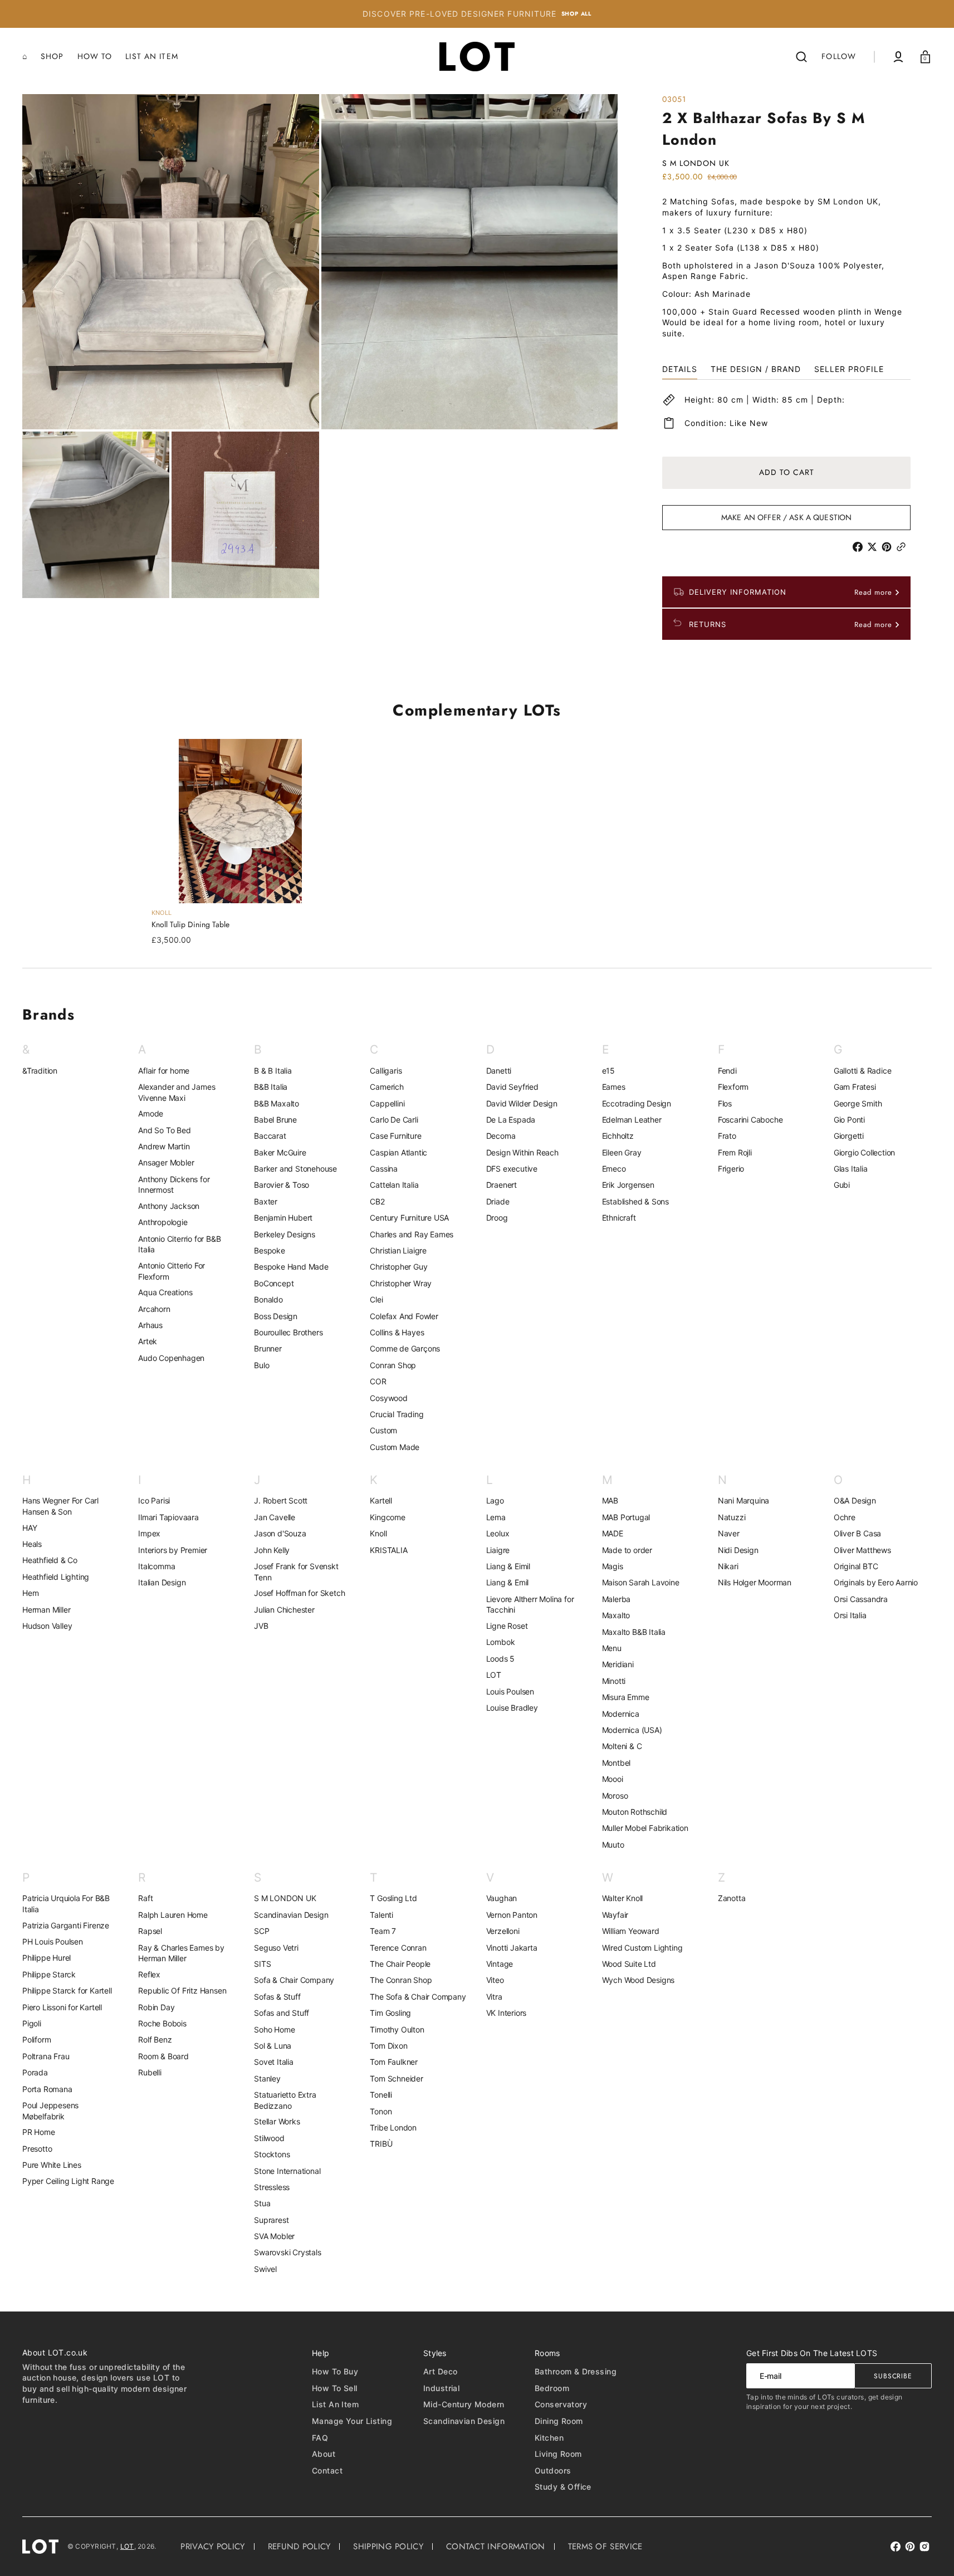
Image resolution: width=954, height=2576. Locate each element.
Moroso (615, 1796)
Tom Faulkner (394, 2062)
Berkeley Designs (285, 1234)
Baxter (266, 1201)
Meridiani (618, 1664)
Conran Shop (393, 1365)
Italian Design (162, 1582)
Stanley (267, 2078)
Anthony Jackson (169, 1206)
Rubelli (150, 2072)
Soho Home (274, 2029)
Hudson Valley (47, 1626)
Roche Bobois (162, 2023)
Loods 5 (501, 1659)
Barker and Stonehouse (295, 1169)
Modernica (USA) (632, 1730)
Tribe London (393, 2127)
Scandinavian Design (291, 1915)
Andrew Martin (164, 1146)
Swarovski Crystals (287, 2252)
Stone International (287, 2171)
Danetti (499, 1071)
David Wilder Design (522, 1103)
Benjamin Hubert (283, 1218)
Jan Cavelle (275, 1517)
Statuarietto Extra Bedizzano (285, 2100)
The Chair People (400, 1964)
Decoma (501, 1136)
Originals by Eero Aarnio (876, 1582)
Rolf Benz (155, 2039)
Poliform (36, 2039)
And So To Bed (164, 1130)
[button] (801, 57)
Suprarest (271, 2220)
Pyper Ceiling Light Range (68, 2181)
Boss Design (276, 1316)
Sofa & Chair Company (294, 1980)
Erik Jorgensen (628, 1185)
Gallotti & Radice (863, 1071)
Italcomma (156, 1566)
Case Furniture (395, 1136)
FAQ (320, 2438)
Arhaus (150, 1325)
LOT (494, 1675)
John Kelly (272, 1550)
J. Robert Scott (281, 1500)
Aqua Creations (165, 1292)
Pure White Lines (52, 2165)
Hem (30, 1593)
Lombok (501, 1642)
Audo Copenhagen (171, 1358)
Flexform (733, 1087)
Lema (496, 1517)
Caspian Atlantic (398, 1152)
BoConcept (274, 1283)
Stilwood (269, 2138)
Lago (495, 1500)
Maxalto (616, 1615)
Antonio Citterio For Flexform (172, 1271)
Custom (383, 1430)
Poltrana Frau (46, 2056)
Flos (725, 1103)
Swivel (265, 2269)
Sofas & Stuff (277, 1997)
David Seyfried (512, 1087)
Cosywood (388, 1398)
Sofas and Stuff (282, 2013)
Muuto (613, 1845)
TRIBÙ (381, 2144)
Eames (614, 1087)
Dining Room (559, 2421)
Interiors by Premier (173, 1550)
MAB (610, 1500)
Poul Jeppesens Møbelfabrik (50, 2111)
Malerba (617, 1599)
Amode (151, 1113)
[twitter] (874, 547)
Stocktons (272, 2154)
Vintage (500, 1964)
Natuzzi (732, 1517)
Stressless (272, 2187)
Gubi (842, 1185)
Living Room (558, 2454)
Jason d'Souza (280, 1533)
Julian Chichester (284, 1610)
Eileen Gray (622, 1152)
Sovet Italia (274, 2062)
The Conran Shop (401, 1980)
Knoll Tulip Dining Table (190, 925)
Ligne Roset (507, 1626)
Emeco (614, 1169)
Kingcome (387, 1517)
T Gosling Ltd (393, 1898)
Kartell (381, 1500)
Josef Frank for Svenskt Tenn (296, 1572)
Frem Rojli (735, 1152)
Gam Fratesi (855, 1087)
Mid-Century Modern (464, 2404)
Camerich (387, 1087)
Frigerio (731, 1169)
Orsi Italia (850, 1615)
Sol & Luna (273, 2046)
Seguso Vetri (276, 1948)
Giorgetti (849, 1136)
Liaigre (498, 1550)
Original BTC (856, 1566)
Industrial (441, 2388)
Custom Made (395, 1447)
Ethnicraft (619, 1218)
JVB (261, 1626)
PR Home (39, 2132)
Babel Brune (275, 1120)
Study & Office (563, 2487)
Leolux (498, 1533)
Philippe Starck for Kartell (67, 1990)
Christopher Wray (401, 1283)
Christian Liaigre (398, 1250)
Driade (498, 1201)
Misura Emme (626, 1697)
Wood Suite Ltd (629, 1964)
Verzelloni (503, 1931)
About (324, 2454)
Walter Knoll (623, 1898)
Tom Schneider (396, 2078)
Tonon (381, 2111)
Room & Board (163, 2056)
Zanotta (732, 1898)
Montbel (617, 1763)
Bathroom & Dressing (576, 2371)
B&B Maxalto (277, 1103)
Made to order (627, 1550)
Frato (727, 1136)
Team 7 (383, 1931)
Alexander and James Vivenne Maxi (177, 1092)
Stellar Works (277, 2121)
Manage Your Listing (352, 2421)
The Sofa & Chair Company (418, 1997)
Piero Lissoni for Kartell (62, 2007)
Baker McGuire (280, 1152)
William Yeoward (631, 1931)
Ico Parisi (154, 1500)
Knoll (378, 1533)
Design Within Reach (522, 1152)
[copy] (903, 547)
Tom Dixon (388, 2046)
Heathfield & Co (50, 1560)
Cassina (384, 1169)
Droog (497, 1218)
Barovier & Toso (282, 1185)
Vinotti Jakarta (512, 1948)
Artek (148, 1341)
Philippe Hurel (47, 1958)
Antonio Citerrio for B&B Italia (179, 1244)
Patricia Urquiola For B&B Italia (66, 1904)
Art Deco (440, 2371)
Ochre (845, 1517)
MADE (613, 1533)
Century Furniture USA (409, 1218)
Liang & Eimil (508, 1566)
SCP (261, 1931)
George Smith (858, 1103)
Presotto (37, 2149)
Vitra (494, 1997)
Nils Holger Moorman (755, 1582)
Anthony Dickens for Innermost (174, 1185)
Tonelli (381, 2095)
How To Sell (335, 2388)
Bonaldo (268, 1299)
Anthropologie (163, 1222)
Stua (262, 2203)
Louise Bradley (512, 1708)
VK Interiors (507, 2013)
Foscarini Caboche (750, 1120)
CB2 (377, 1201)
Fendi (727, 1071)
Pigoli (32, 2023)
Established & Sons (635, 1201)
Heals (32, 1544)
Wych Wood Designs (639, 1980)
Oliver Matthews (862, 1550)
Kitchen (549, 2438)
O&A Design (855, 1500)
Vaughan (502, 1898)
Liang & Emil (508, 1582)
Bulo (261, 1365)
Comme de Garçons (405, 1348)
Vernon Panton (512, 1915)
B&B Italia (271, 1087)
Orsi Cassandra (861, 1599)
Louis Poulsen (510, 1691)
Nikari (728, 1566)
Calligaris (386, 1071)
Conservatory (561, 2404)
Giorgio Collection (864, 1152)
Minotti (614, 1681)
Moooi (613, 1779)
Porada (35, 2072)
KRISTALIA (388, 1550)
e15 (608, 1071)
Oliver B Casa (857, 1533)
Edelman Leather (632, 1120)
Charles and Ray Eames (412, 1234)
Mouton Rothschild (635, 1812)
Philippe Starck (49, 1974)
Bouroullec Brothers (288, 1332)
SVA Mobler (274, 2236)
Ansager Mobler (166, 1162)
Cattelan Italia (394, 1185)
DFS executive (512, 1169)
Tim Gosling (390, 2013)
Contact (327, 2470)
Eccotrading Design (637, 1103)
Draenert (502, 1185)
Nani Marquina (743, 1500)
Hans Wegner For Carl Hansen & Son (60, 1506)
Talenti (381, 1915)
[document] (320, 346)
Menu (612, 1648)
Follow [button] (839, 56)
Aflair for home (164, 1071)
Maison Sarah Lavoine (641, 1582)
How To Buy (335, 2371)
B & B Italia (273, 1071)
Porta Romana (47, 2089)
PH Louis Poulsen (53, 1941)
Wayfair (615, 1915)
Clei (376, 1299)
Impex (149, 1533)
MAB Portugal (626, 1517)
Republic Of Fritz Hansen (182, 1990)
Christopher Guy (398, 1267)
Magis (613, 1566)
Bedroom (552, 2388)
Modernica (621, 1714)
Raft (145, 1898)
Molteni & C (622, 1746)
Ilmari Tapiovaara (168, 1517)
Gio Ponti (849, 1120)
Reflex (149, 1974)
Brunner (268, 1348)
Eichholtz (618, 1136)
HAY (30, 1528)
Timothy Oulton (397, 2029)
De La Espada (511, 1120)
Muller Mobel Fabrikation (645, 1828)
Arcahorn (154, 1309)
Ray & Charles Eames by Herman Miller (181, 1953)
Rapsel (150, 1931)
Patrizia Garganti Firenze (66, 1925)
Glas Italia (851, 1169)
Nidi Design (738, 1550)
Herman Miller (46, 1610)
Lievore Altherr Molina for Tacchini (530, 1605)
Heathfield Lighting (56, 1577)
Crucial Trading (397, 1414)
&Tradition (40, 1071)
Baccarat (270, 1136)
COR (378, 1381)
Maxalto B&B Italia (634, 1632)
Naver (729, 1533)
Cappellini (387, 1103)
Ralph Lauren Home (173, 1915)
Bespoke (270, 1250)
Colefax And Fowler (404, 1316)
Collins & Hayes (397, 1332)
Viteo (495, 1980)
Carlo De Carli (394, 1120)
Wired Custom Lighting (642, 1948)
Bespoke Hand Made (291, 1267)
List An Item (335, 2404)
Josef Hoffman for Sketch (299, 1593)
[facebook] (860, 547)
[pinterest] (889, 547)
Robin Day (156, 2007)
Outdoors (553, 2470)
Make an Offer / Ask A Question (786, 517)
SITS (262, 1964)
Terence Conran (398, 1948)
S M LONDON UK (285, 1898)
